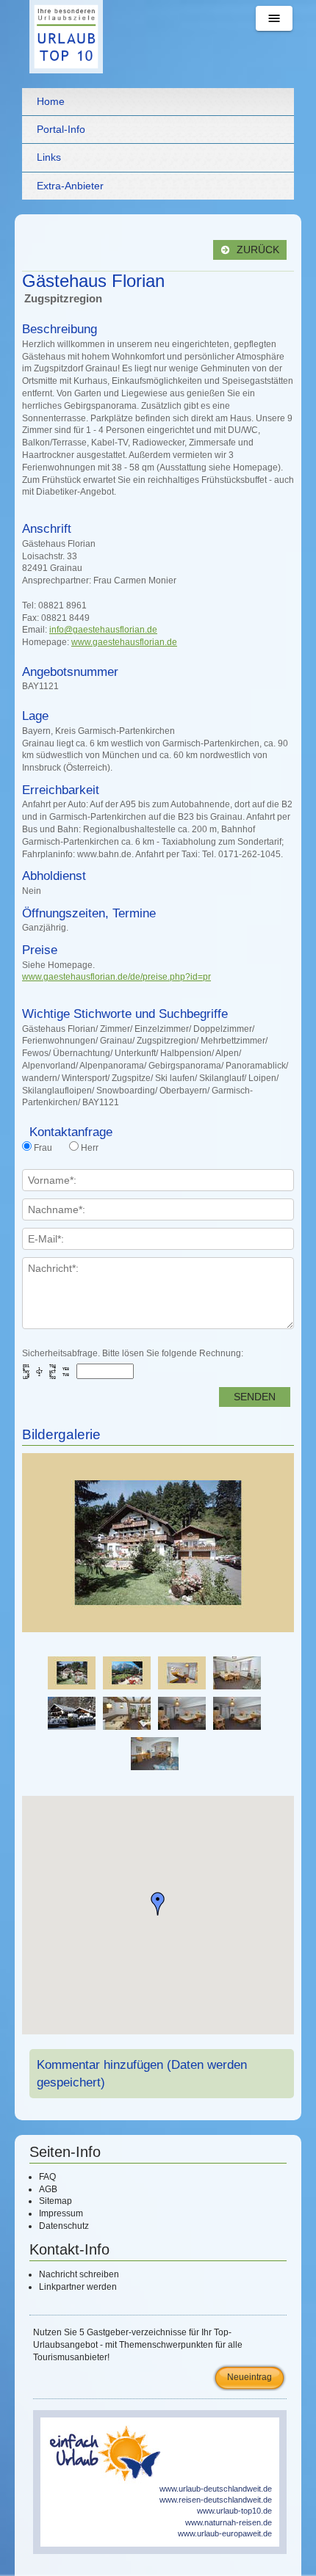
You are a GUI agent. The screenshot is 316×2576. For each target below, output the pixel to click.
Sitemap (55, 2201)
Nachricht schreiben (79, 2274)
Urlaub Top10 (66, 37)
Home (51, 101)
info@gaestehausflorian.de (103, 630)
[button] (158, 1904)
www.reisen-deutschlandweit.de (216, 2500)
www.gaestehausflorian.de (124, 642)
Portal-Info (61, 129)
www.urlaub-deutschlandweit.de (216, 2489)
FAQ (47, 2177)
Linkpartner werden (78, 2287)
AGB (48, 2189)
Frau (43, 1148)
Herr (90, 1148)
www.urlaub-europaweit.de (225, 2533)
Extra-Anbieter (70, 186)
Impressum (61, 2213)
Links (49, 157)
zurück (256, 250)
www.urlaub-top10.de (234, 2511)
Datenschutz (64, 2226)
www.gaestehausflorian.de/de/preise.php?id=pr (116, 977)
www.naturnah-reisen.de (229, 2522)
